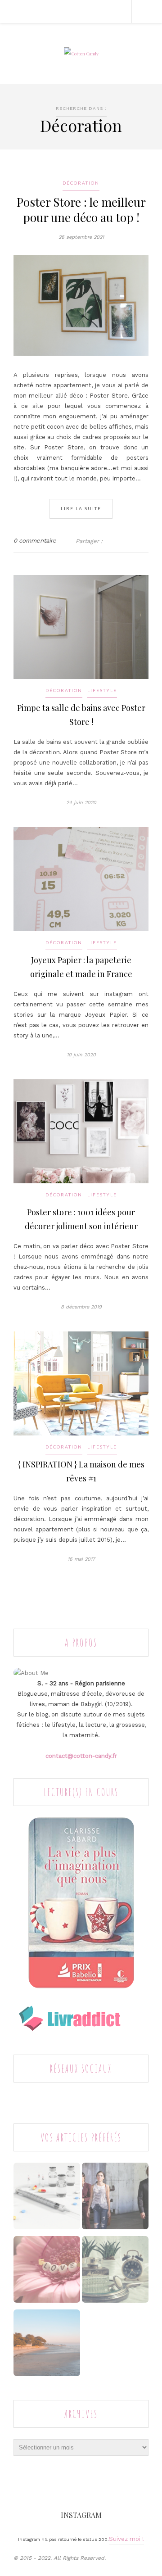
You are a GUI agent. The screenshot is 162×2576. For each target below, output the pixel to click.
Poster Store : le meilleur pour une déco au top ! (81, 210)
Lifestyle (102, 690)
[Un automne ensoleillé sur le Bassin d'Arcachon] (47, 2345)
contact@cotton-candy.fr (81, 1756)
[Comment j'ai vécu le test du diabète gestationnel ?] (47, 2198)
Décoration (81, 183)
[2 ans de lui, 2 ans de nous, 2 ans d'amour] (47, 2272)
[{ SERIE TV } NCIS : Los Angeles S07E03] (115, 2198)
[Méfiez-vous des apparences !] (115, 2272)
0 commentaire (35, 541)
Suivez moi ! (126, 2539)
